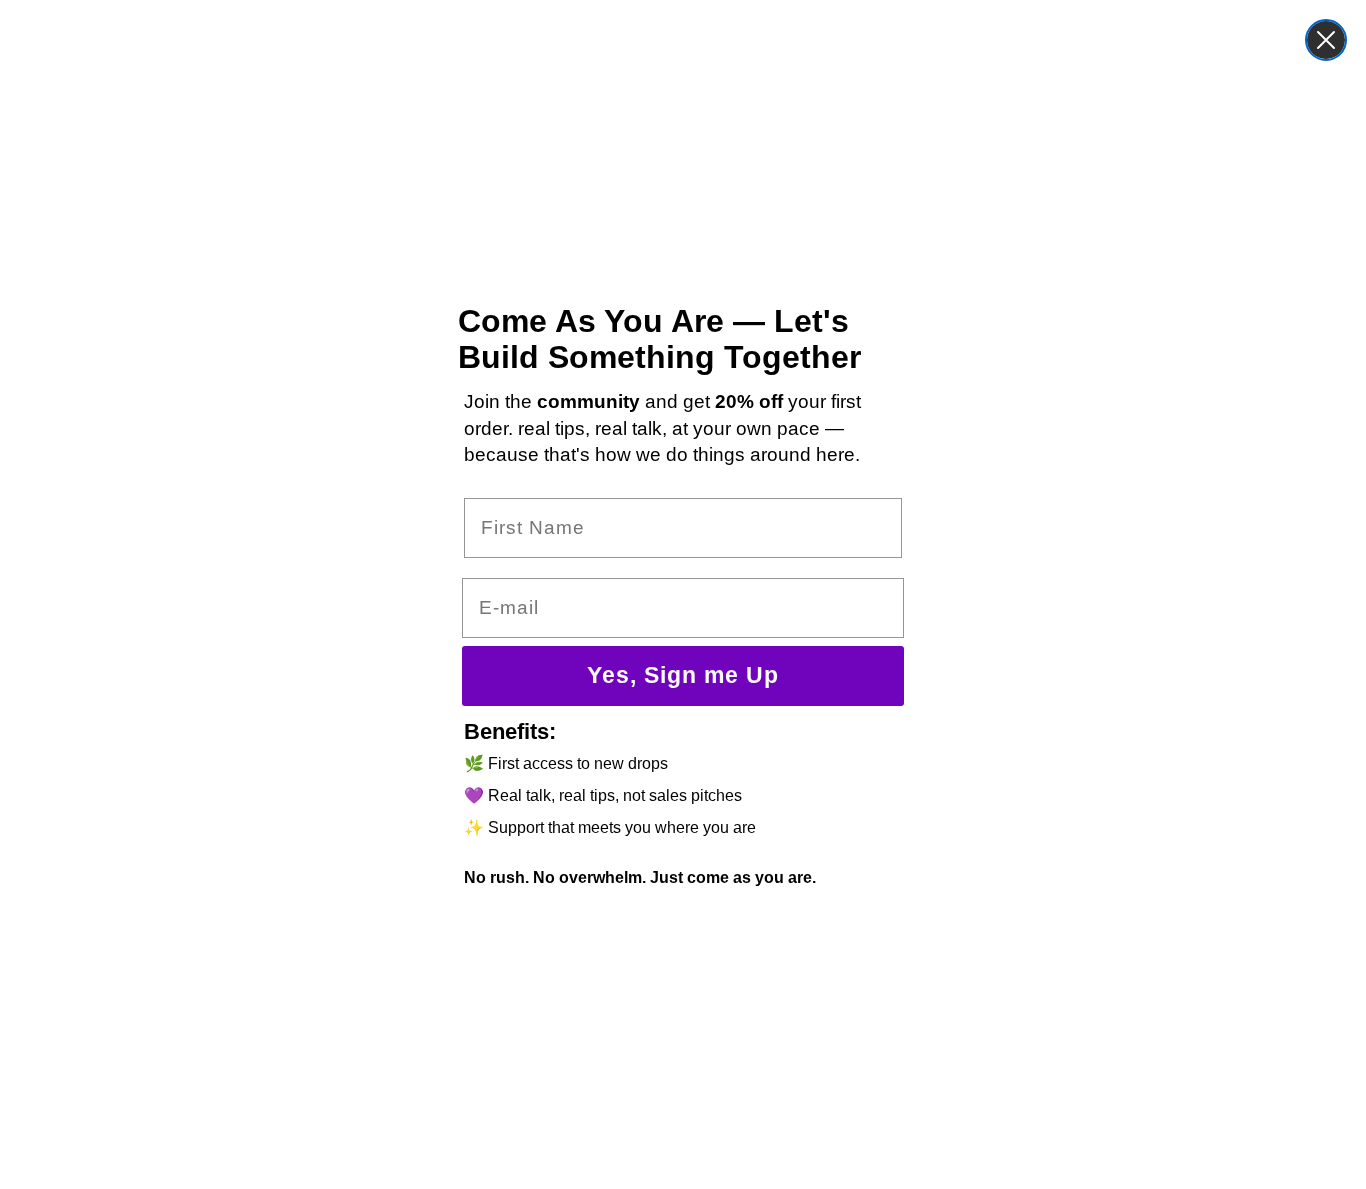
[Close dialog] (1326, 40)
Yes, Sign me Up (683, 675)
